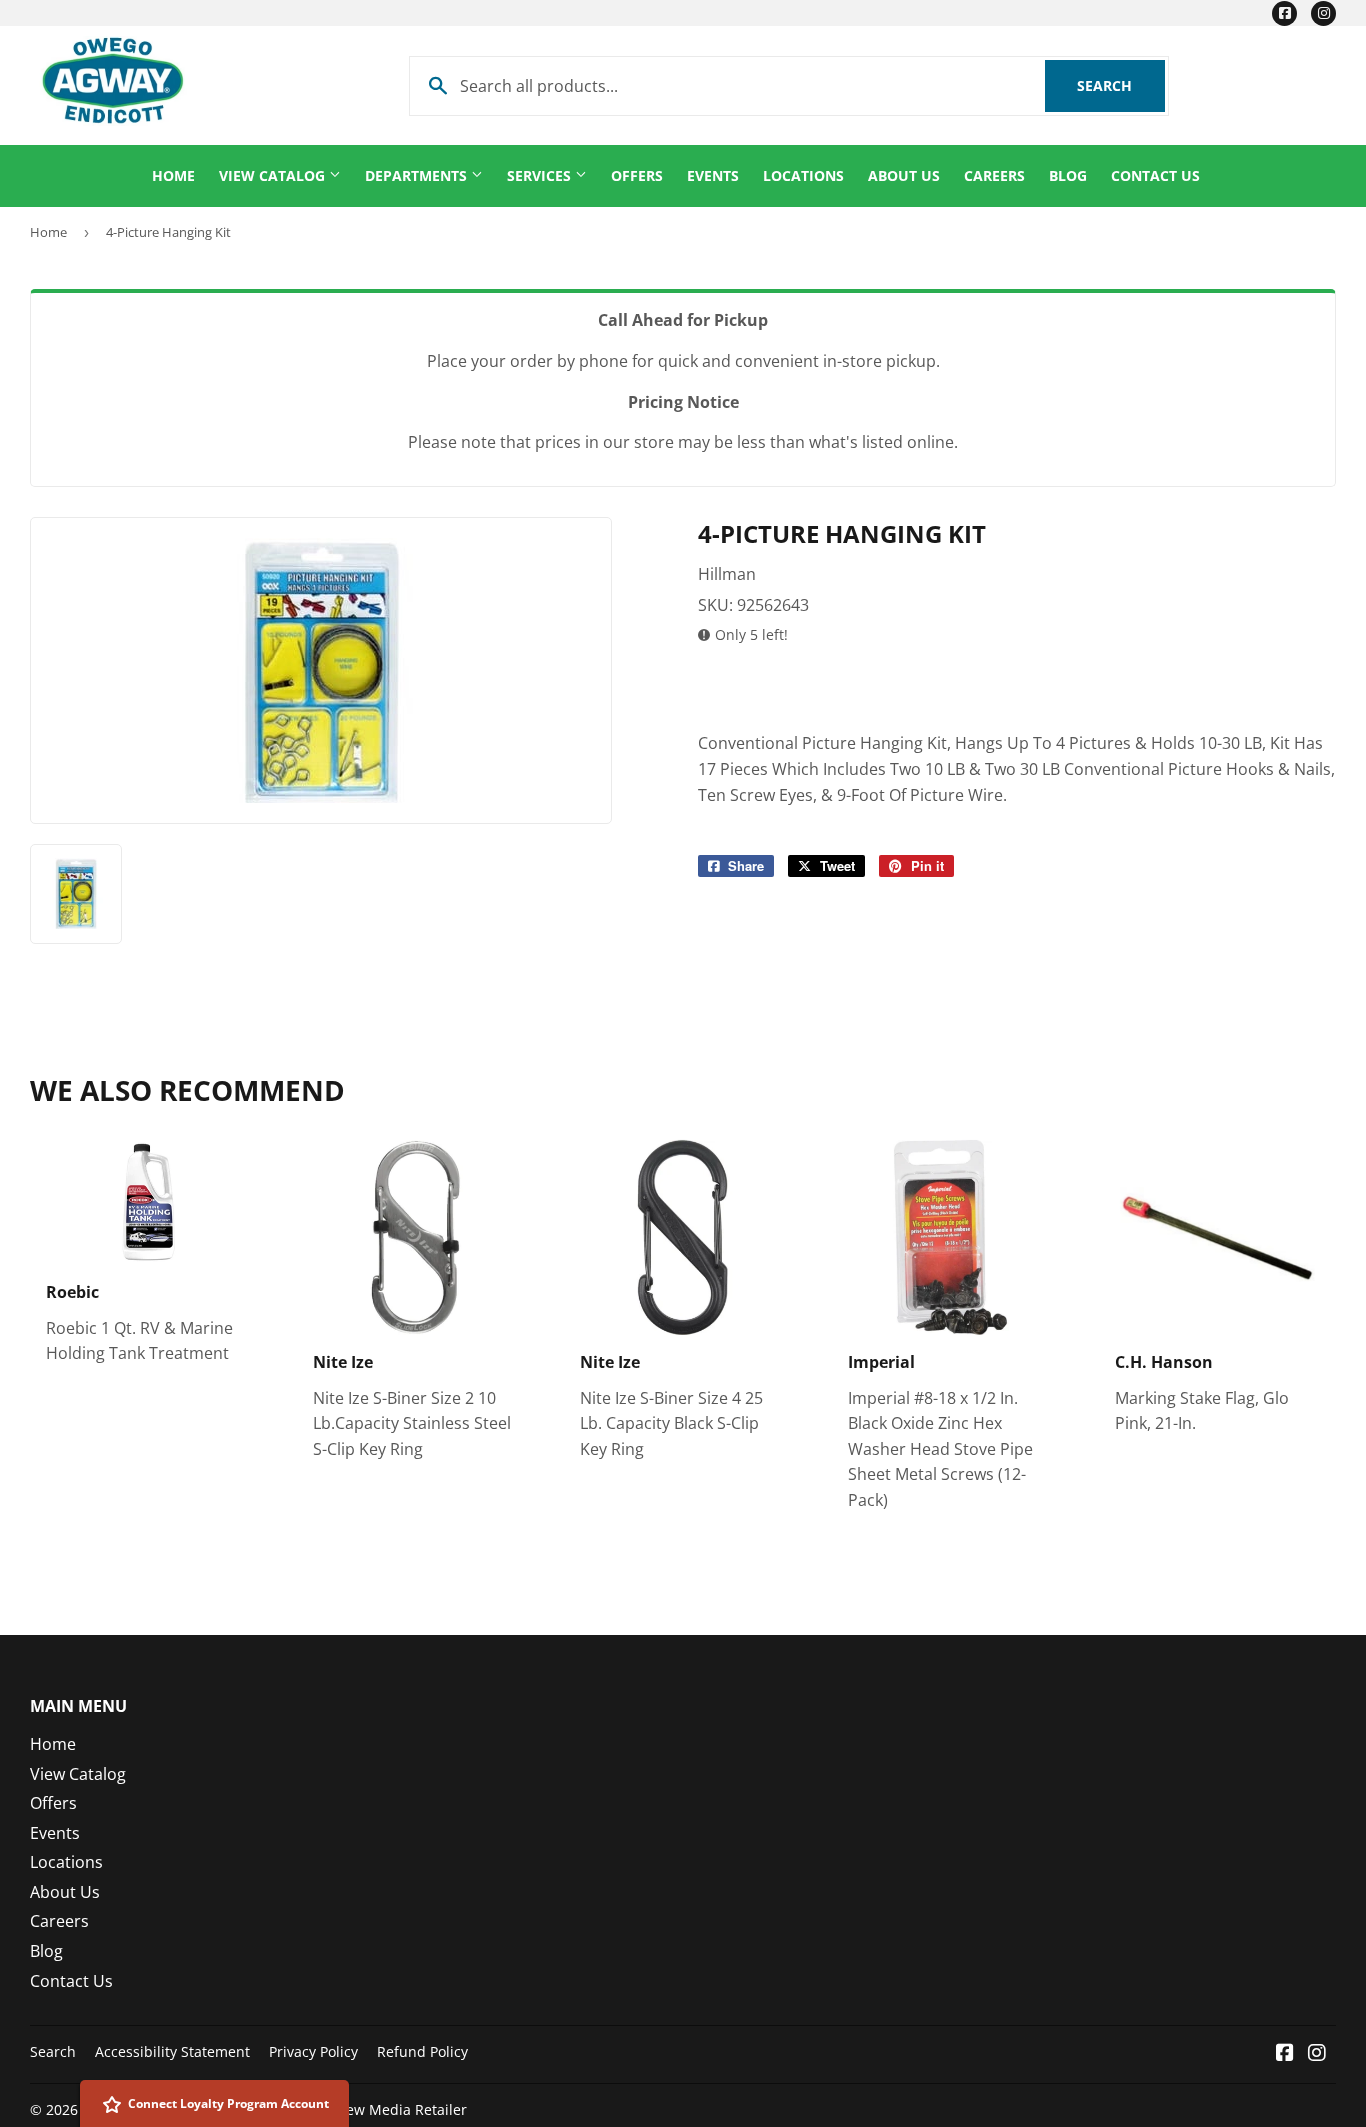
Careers (994, 175)
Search (1121, 85)
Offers (637, 175)
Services (541, 175)
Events (713, 175)
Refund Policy (422, 2051)
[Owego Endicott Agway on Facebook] (1285, 2054)
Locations (803, 175)
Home (173, 175)
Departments (418, 175)
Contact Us (1155, 175)
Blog (1068, 175)
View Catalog (274, 175)
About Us (904, 175)
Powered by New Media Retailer (360, 2109)
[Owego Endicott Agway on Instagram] (1317, 2054)
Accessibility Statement (172, 2051)
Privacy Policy (313, 2051)
